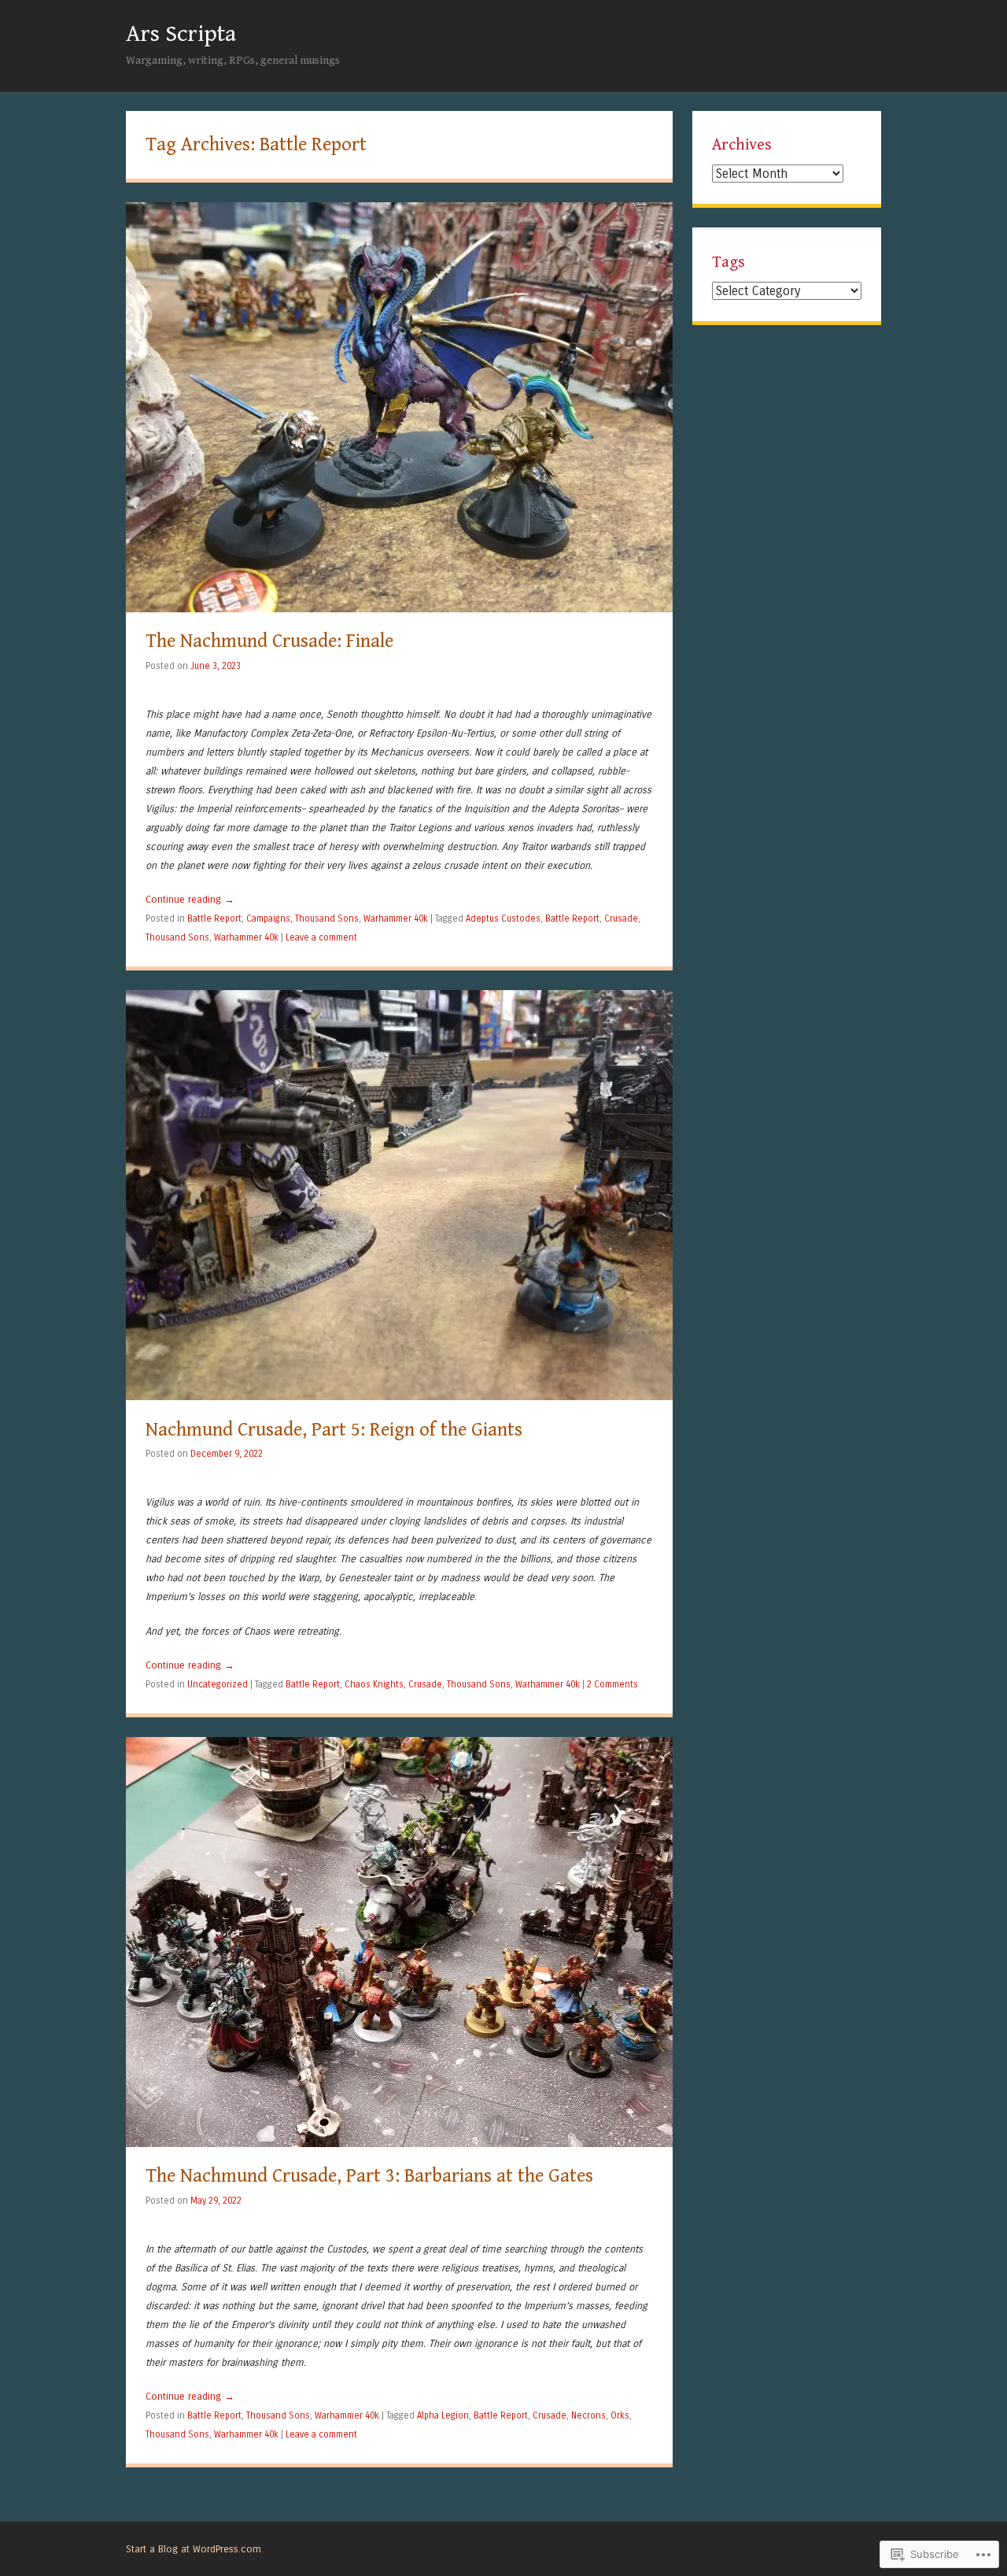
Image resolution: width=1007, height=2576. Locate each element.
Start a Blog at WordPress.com (194, 2549)
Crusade (621, 918)
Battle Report (214, 918)
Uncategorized (218, 1684)
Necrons (588, 2415)
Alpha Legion (443, 2415)
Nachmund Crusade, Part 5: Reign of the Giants (334, 1430)
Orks (620, 2415)
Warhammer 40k (396, 918)
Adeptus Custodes (503, 918)
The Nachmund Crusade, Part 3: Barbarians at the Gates (369, 2176)
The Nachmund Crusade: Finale (269, 641)
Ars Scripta (181, 34)
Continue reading (190, 899)
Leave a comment (321, 937)
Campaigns (268, 918)
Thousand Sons (327, 918)
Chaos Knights (374, 1684)
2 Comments (612, 1684)
